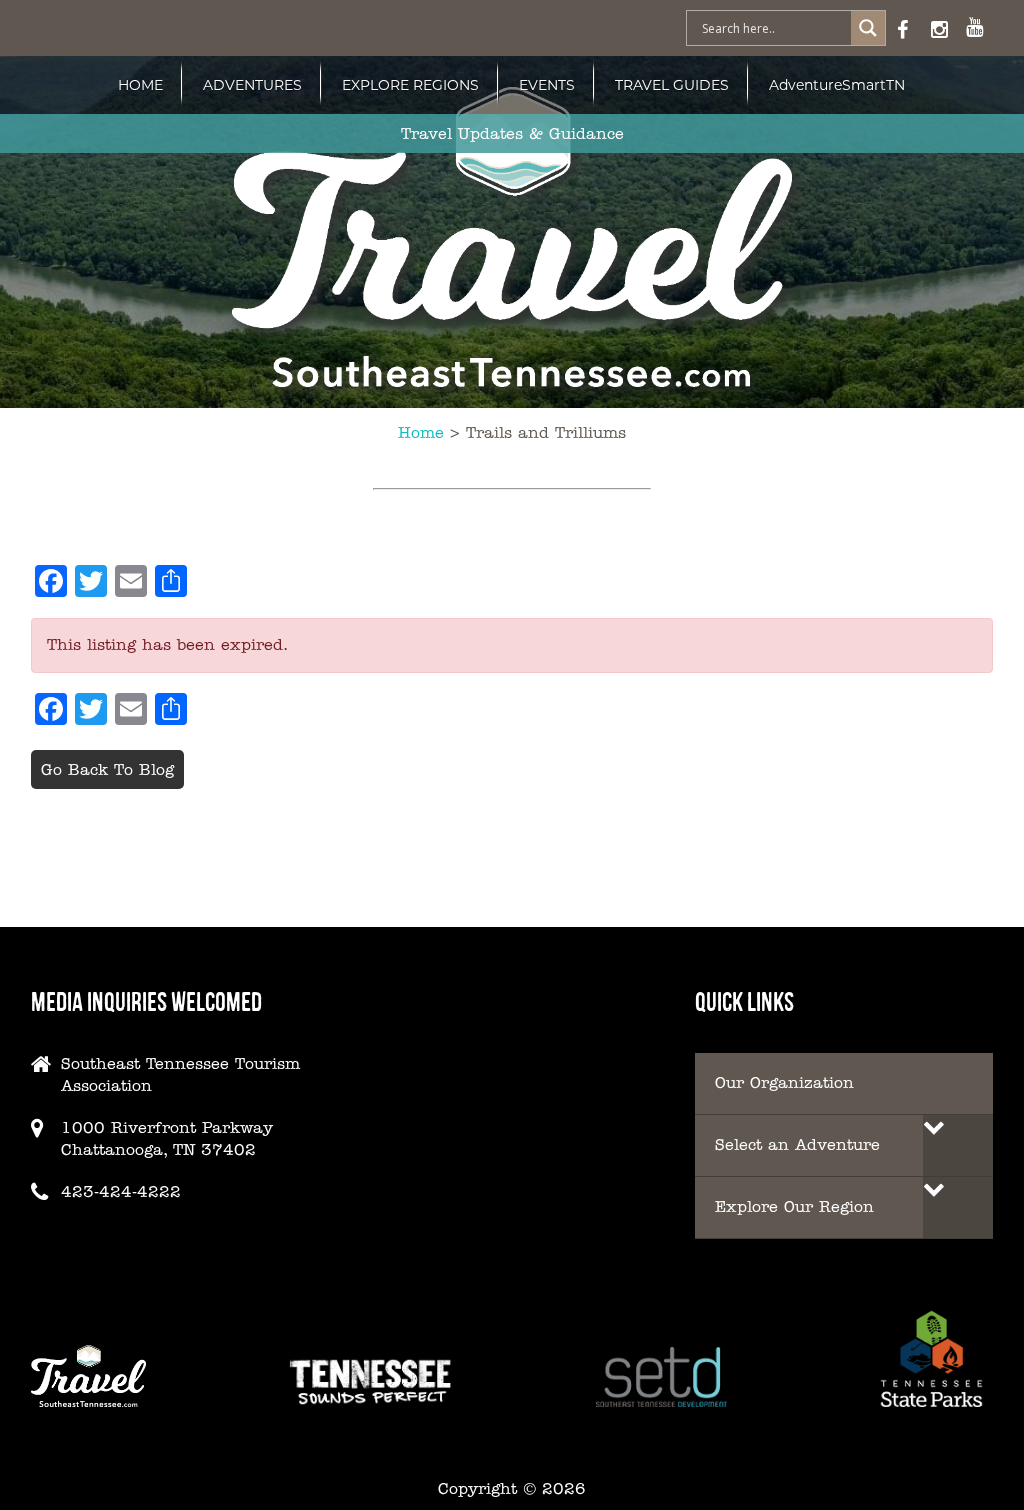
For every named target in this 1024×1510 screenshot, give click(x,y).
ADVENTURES (252, 84)
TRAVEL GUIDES (672, 84)
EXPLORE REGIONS (410, 84)
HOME (140, 84)
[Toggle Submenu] (958, 1145)
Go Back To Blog (107, 769)
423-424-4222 (121, 1191)
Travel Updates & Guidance (512, 133)
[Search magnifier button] (868, 28)
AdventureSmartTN (837, 84)
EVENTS (547, 84)
